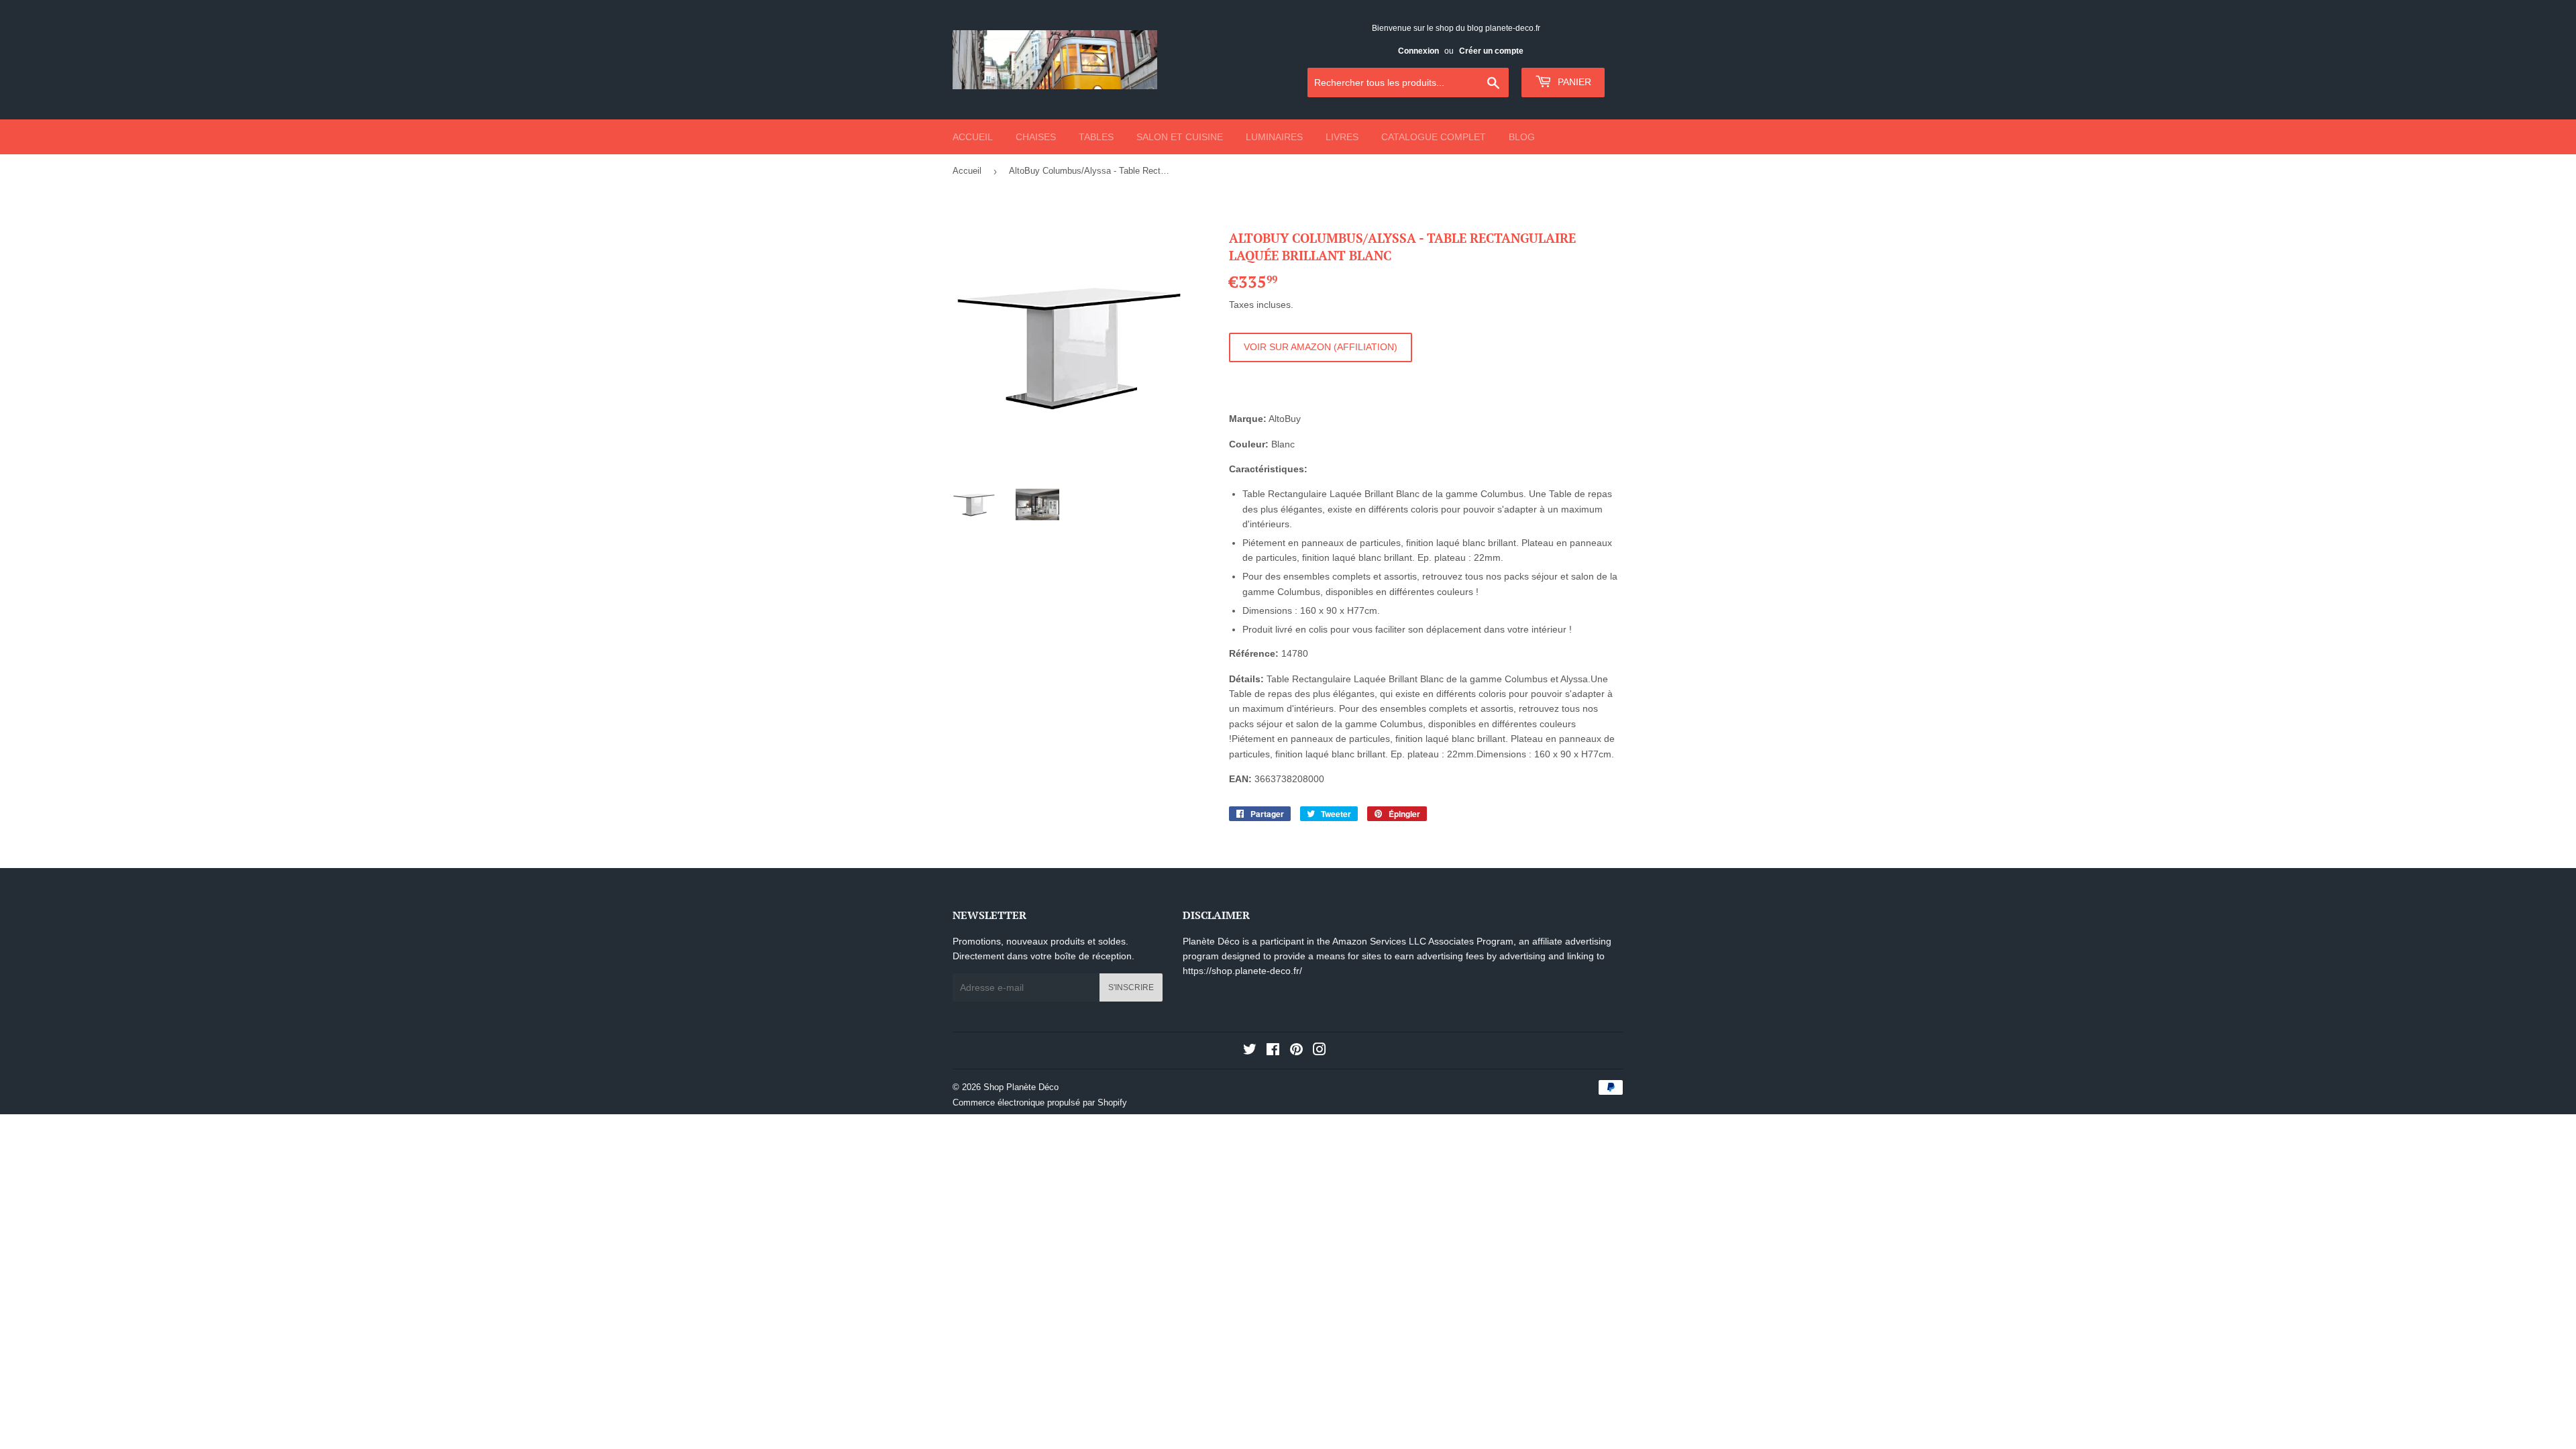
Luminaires (1274, 137)
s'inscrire (1131, 987)
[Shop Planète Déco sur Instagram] (1320, 1051)
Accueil (973, 137)
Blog (1522, 137)
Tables (1096, 137)
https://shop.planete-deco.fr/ (1242, 971)
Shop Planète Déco (1021, 1087)
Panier (1573, 82)
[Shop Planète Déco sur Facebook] (1273, 1051)
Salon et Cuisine (1180, 137)
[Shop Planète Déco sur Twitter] (1250, 1051)
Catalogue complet (1434, 137)
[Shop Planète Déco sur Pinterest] (1296, 1051)
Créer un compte (1491, 51)
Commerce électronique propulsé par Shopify (1040, 1103)
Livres (1342, 137)
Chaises (1036, 137)
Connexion (1418, 51)
